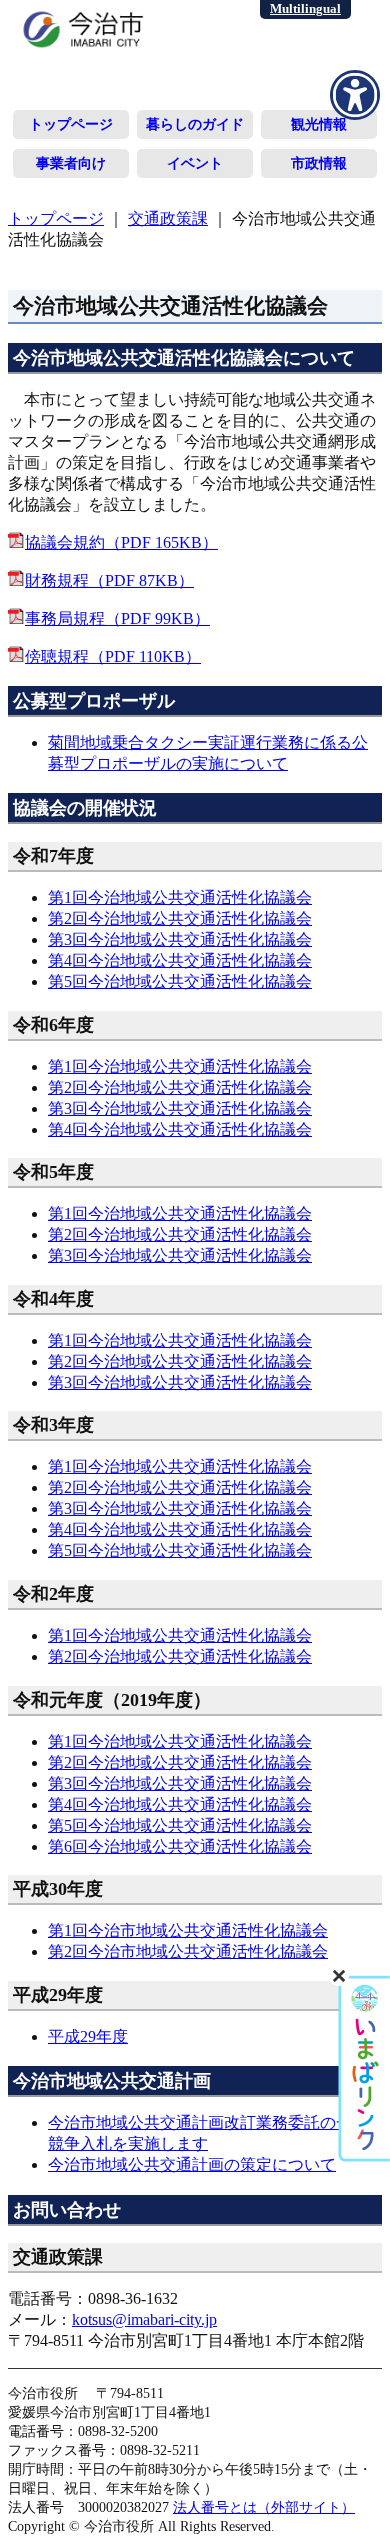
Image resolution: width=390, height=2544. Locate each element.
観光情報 (319, 124)
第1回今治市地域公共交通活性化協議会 (188, 1930)
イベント (195, 163)
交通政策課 (168, 218)
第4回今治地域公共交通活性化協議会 (180, 960)
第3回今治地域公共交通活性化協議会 (180, 939)
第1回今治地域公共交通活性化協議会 (180, 897)
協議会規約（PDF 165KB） (121, 542)
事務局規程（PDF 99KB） (117, 618)
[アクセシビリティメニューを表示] (355, 95)
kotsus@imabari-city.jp (144, 2319)
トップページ (71, 124)
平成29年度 (88, 2036)
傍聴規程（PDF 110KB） (113, 656)
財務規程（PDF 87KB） (109, 580)
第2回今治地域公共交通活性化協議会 (180, 918)
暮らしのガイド (195, 124)
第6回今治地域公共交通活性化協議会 (180, 1846)
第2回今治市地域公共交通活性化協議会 (188, 1951)
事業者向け (71, 163)
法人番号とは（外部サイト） (264, 2507)
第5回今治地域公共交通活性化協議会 (180, 981)
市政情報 (319, 163)
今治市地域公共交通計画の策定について (192, 2164)
